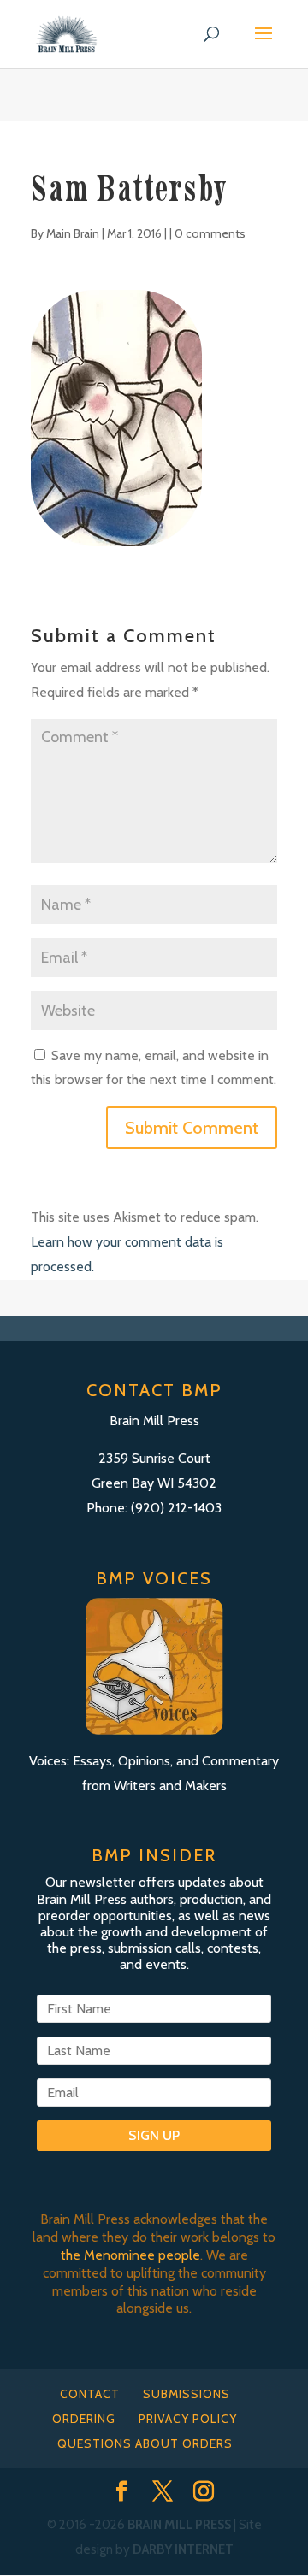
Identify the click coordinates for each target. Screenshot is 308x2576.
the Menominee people (130, 2255)
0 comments (210, 233)
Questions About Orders (145, 2443)
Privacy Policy (188, 2419)
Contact (90, 2394)
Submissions (187, 2394)
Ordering (84, 2419)
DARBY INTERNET (183, 2549)
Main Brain (73, 233)
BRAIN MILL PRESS (179, 2525)
